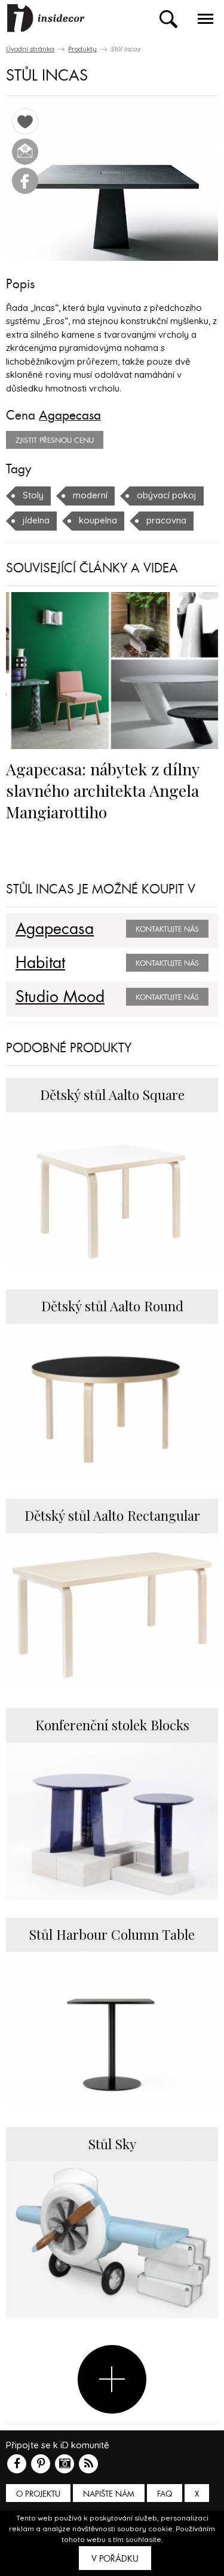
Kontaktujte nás (167, 929)
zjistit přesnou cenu (55, 440)
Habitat (40, 963)
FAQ (165, 2494)
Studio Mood (60, 997)
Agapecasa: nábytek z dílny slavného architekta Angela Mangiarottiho (102, 790)
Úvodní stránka (30, 49)
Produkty (82, 49)
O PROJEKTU (38, 2494)
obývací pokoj (167, 495)
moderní (90, 495)
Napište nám (109, 2494)
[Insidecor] (46, 19)
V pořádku (115, 2559)
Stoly (33, 495)
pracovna (166, 520)
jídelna (36, 520)
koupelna (98, 520)
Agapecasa (70, 415)
